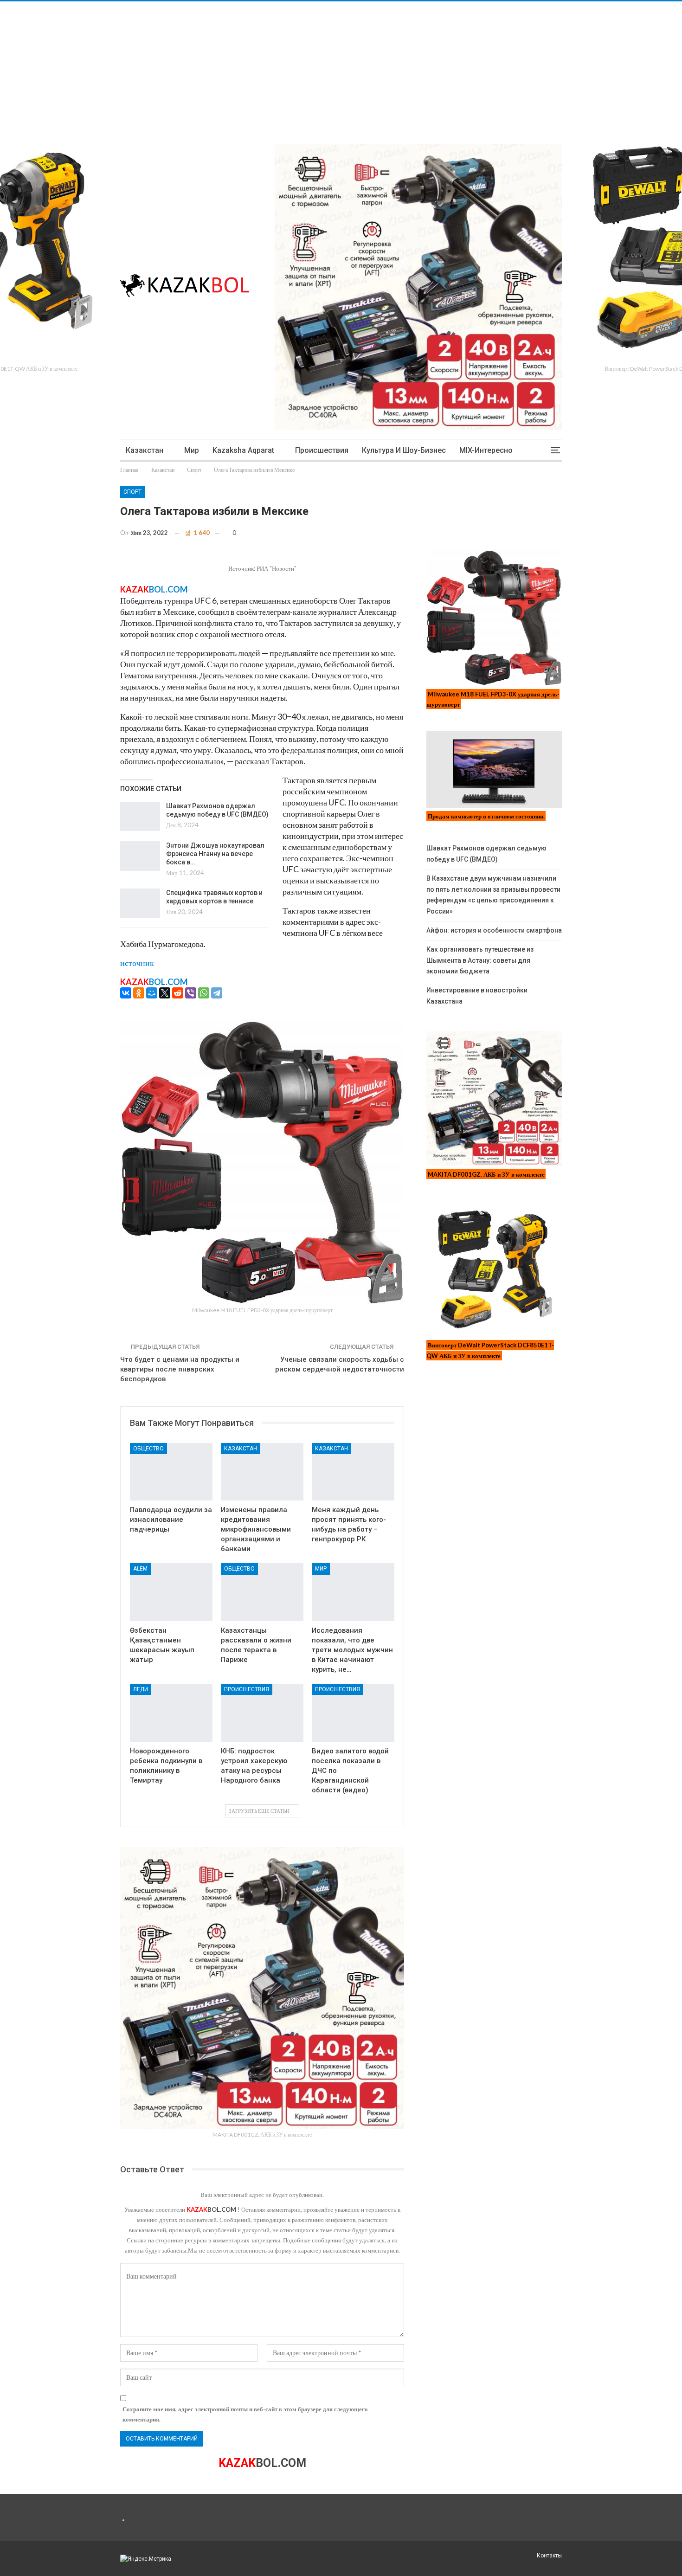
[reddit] (178, 993)
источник (137, 963)
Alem (140, 1569)
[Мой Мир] (152, 993)
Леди (141, 1689)
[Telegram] (217, 993)
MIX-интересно (486, 450)
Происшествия (322, 450)
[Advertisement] (278, 66)
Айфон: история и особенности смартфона (494, 930)
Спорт (132, 492)
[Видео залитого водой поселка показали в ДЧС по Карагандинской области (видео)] (353, 1713)
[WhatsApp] (204, 993)
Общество (148, 1449)
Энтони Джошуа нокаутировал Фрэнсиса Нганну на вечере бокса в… (215, 854)
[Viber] (191, 993)
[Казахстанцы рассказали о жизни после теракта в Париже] (262, 1592)
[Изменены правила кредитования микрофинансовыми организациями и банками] (262, 1472)
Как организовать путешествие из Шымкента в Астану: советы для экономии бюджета (480, 960)
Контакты (549, 2556)
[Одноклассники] (139, 993)
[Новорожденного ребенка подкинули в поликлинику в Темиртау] (171, 1713)
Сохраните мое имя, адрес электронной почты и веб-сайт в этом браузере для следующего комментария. (245, 2414)
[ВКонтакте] (126, 993)
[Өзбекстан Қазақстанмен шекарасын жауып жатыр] (171, 1592)
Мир (192, 450)
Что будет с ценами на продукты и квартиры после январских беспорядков (180, 1369)
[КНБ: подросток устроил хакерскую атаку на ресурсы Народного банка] (262, 1713)
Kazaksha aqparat (243, 450)
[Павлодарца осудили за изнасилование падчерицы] (171, 1472)
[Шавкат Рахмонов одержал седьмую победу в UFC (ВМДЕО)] (140, 817)
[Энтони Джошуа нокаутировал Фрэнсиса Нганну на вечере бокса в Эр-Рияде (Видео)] (140, 856)
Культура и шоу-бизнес (404, 450)
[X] (165, 993)
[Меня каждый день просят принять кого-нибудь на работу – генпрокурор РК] (353, 1472)
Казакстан (145, 450)
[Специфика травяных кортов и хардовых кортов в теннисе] (140, 903)
